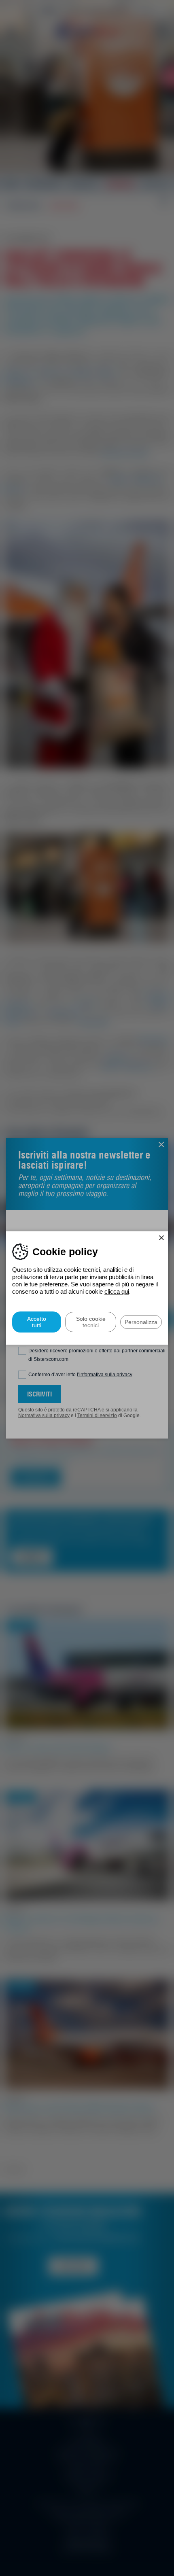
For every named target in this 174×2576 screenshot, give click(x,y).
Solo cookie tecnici (91, 1322)
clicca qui (117, 1291)
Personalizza (141, 1322)
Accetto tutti (37, 1322)
